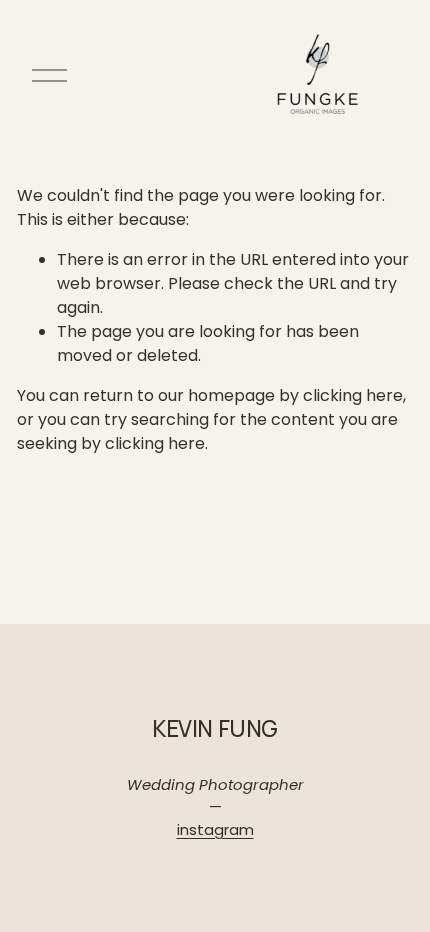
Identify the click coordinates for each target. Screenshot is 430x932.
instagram (215, 829)
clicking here (353, 395)
